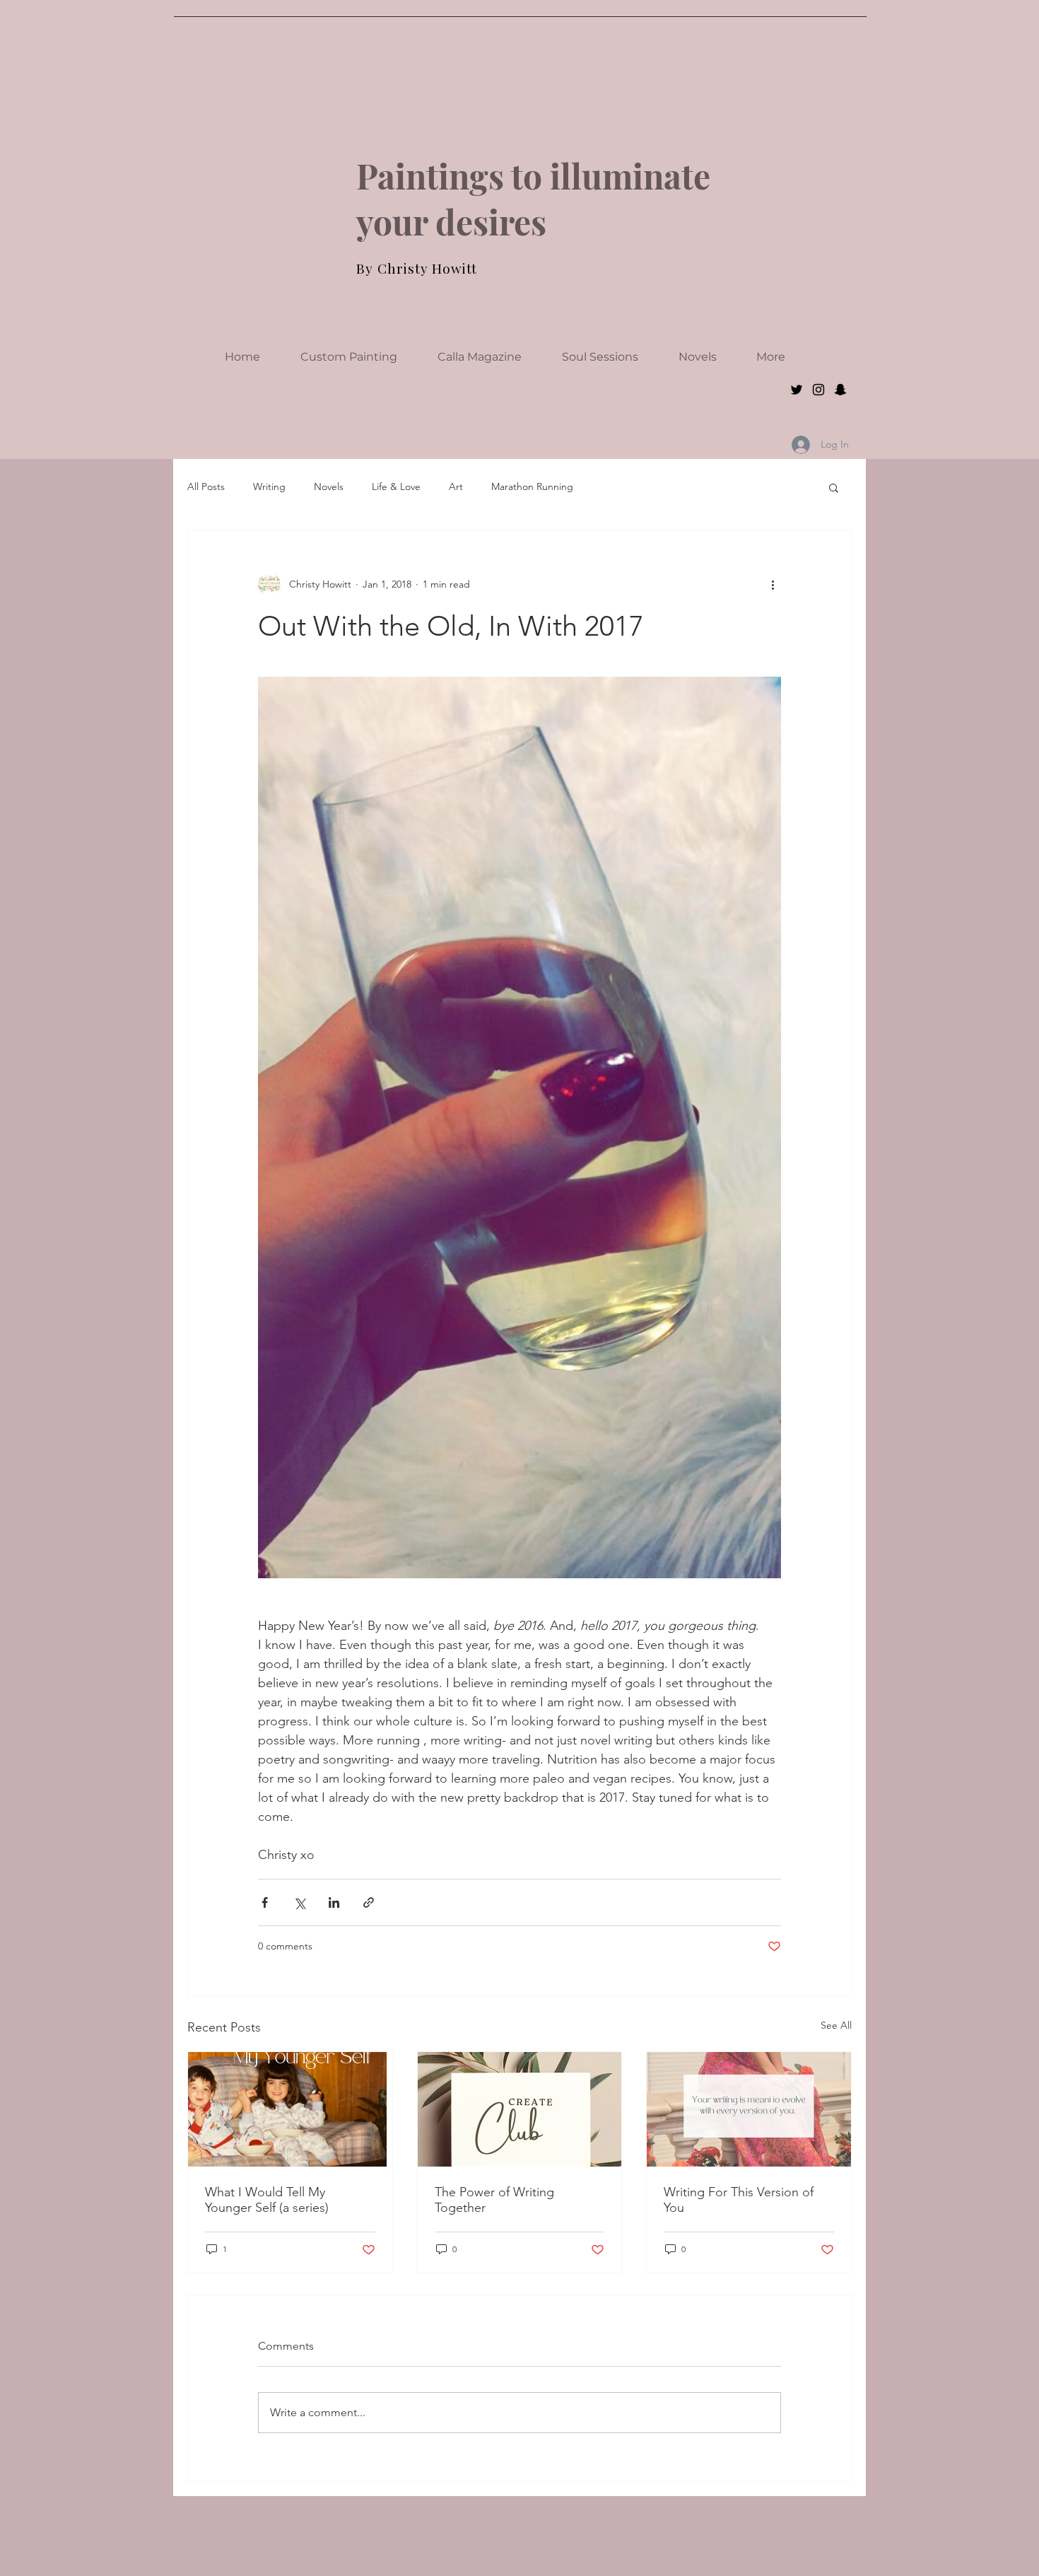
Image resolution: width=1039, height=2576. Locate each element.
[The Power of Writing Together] (520, 2109)
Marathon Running (532, 486)
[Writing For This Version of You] (749, 2109)
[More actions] (773, 584)
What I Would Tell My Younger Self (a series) (267, 2200)
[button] (834, 487)
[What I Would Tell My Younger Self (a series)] (290, 2109)
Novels (329, 486)
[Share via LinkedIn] (334, 1902)
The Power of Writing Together (494, 2200)
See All (836, 2025)
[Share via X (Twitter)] (299, 1902)
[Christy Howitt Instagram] (818, 390)
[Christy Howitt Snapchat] (840, 390)
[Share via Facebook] (265, 1902)
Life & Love (396, 486)
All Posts (206, 486)
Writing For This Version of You (739, 2200)
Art (456, 486)
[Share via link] (369, 1902)
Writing (269, 486)
